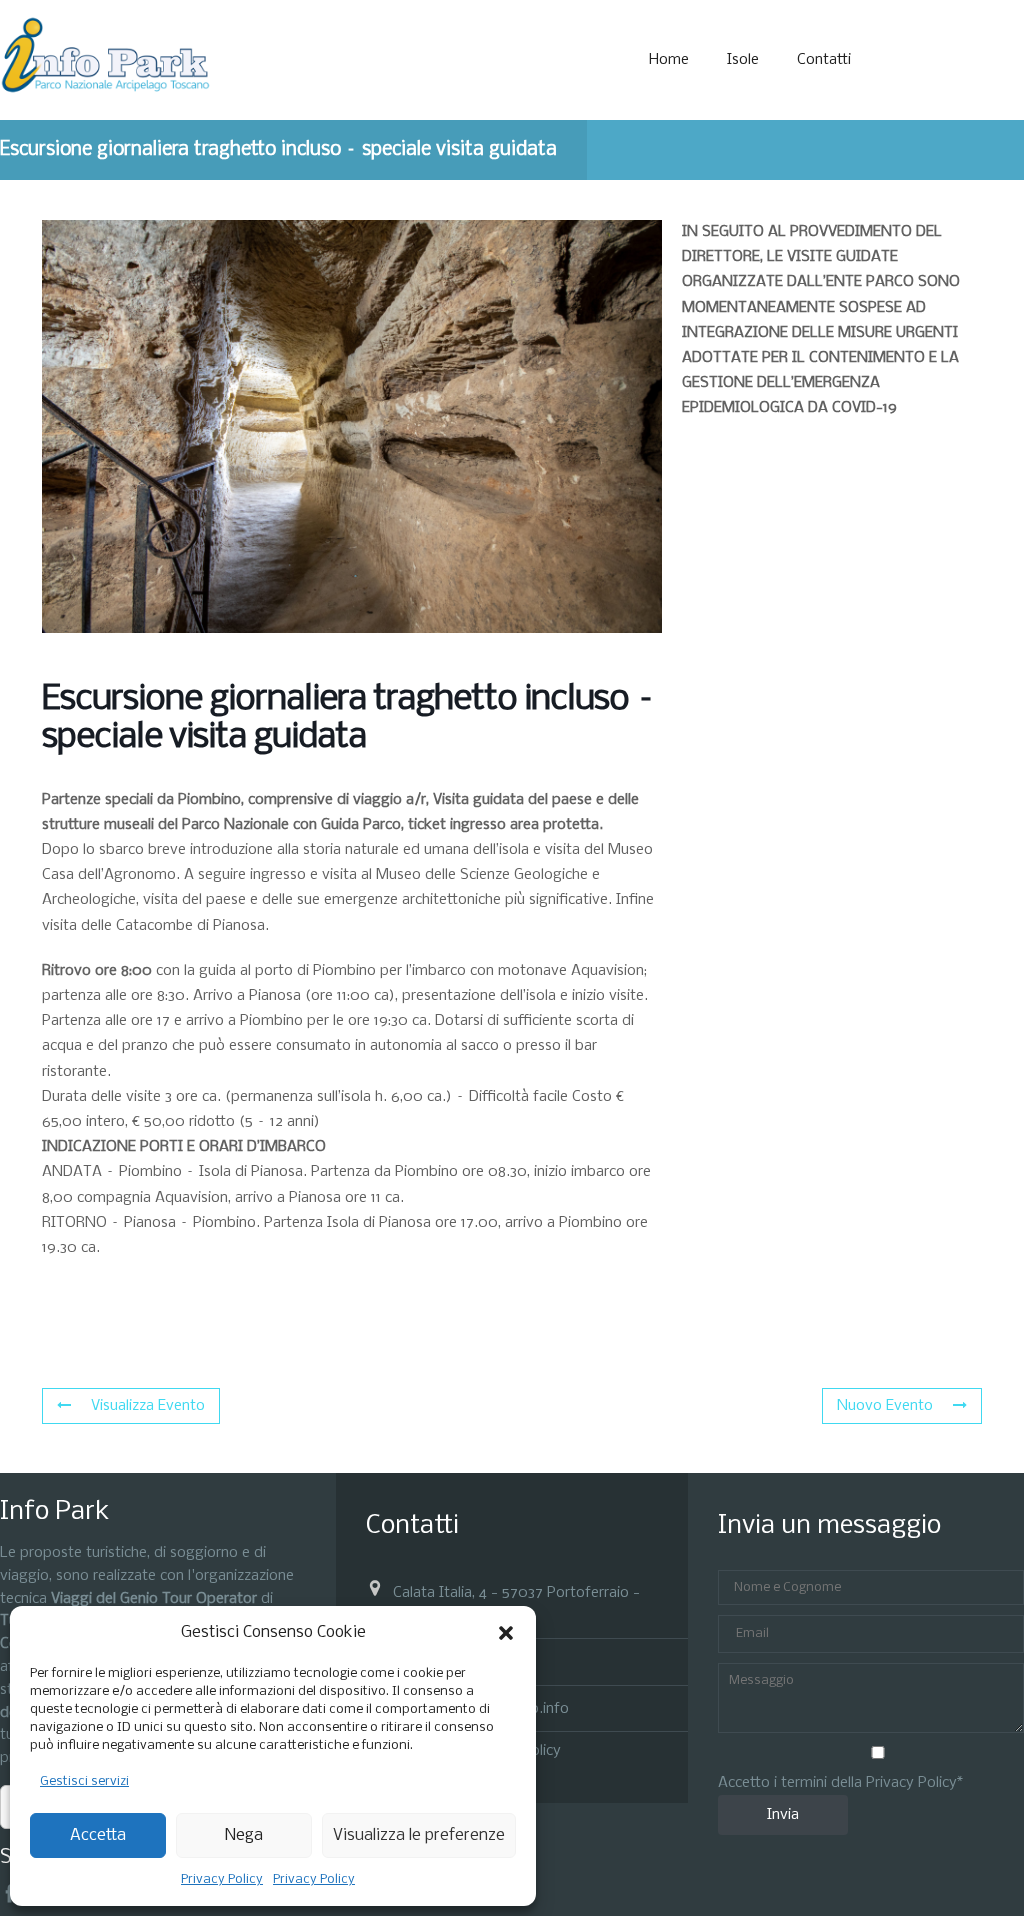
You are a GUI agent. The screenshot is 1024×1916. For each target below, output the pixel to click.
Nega (244, 1835)
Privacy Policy (222, 1879)
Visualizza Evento (148, 1406)
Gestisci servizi (84, 1781)
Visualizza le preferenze (419, 1835)
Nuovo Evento (885, 1406)
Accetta (98, 1835)
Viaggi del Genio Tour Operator (154, 1599)
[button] (506, 1633)
